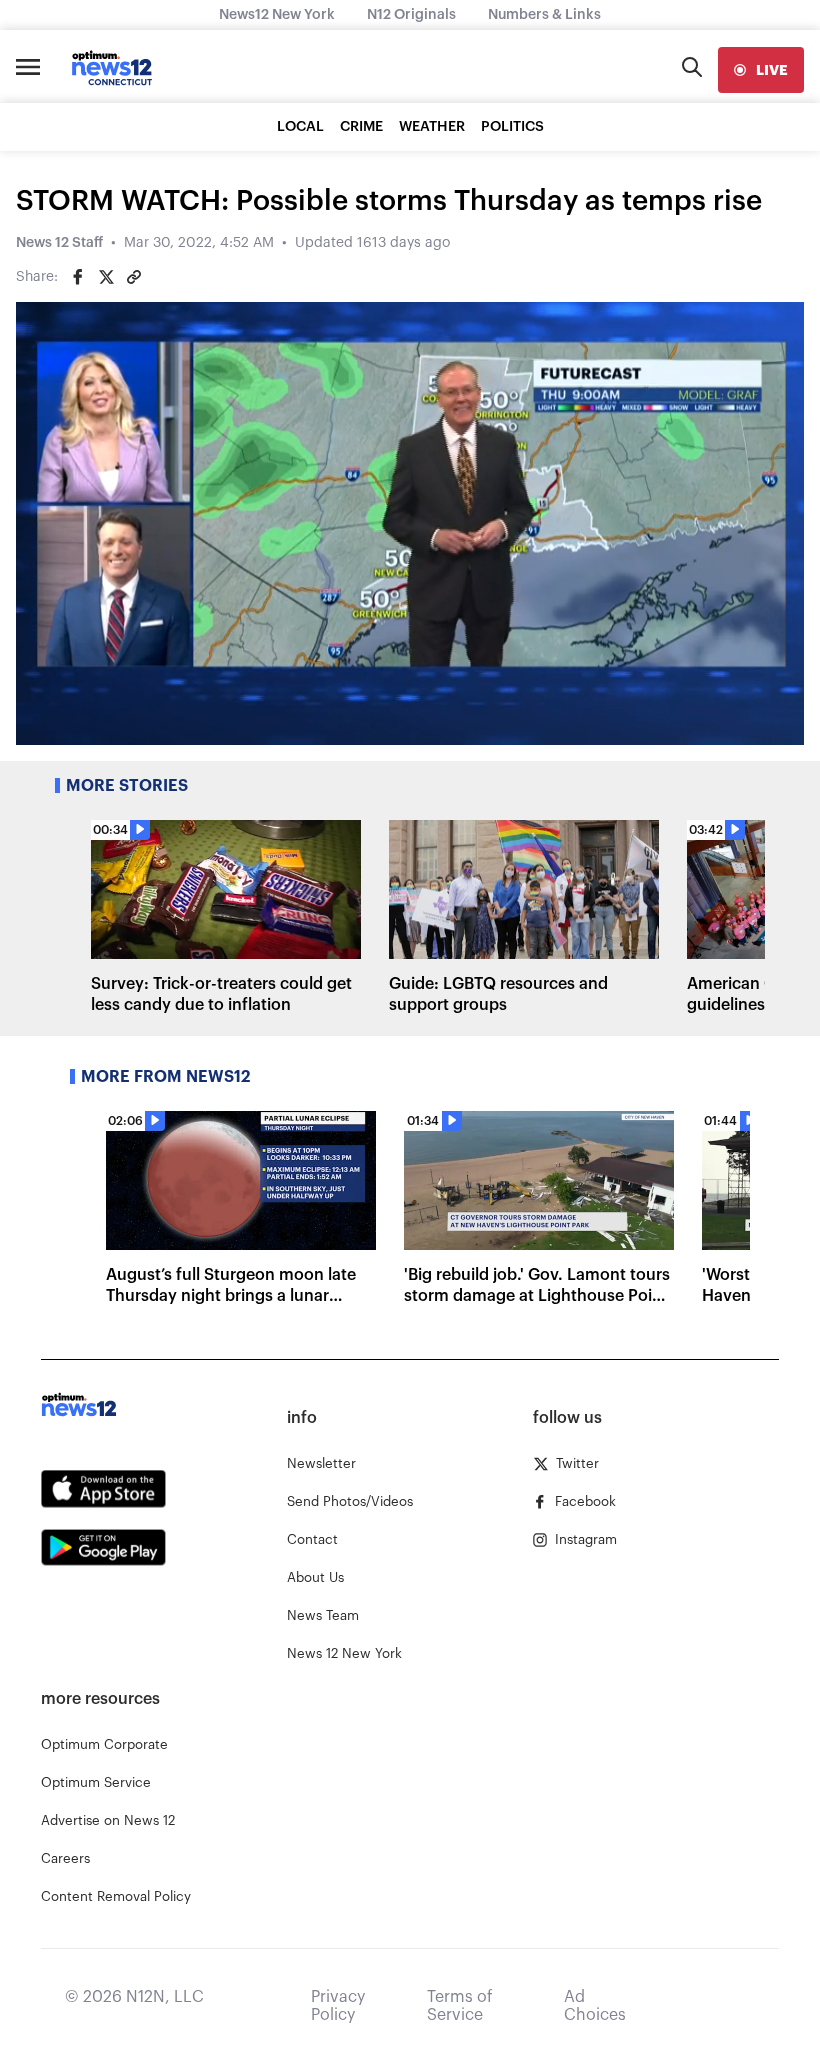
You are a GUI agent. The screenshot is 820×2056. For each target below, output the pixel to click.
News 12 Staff (59, 243)
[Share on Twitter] (106, 277)
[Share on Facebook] (78, 277)
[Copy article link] (134, 277)
